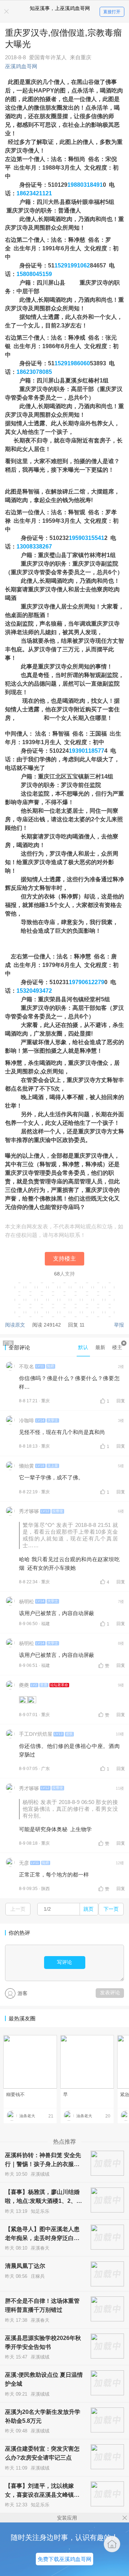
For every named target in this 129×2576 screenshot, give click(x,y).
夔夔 (24, 1685)
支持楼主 (64, 1259)
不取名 (27, 1367)
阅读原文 (15, 1325)
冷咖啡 (27, 1420)
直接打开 (112, 12)
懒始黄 (27, 1466)
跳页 (89, 1909)
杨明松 (27, 1602)
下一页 (111, 1909)
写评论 (64, 1962)
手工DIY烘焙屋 (36, 1734)
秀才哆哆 (29, 1511)
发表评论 (110, 1993)
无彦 (24, 1863)
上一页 (18, 1909)
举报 (119, 1325)
